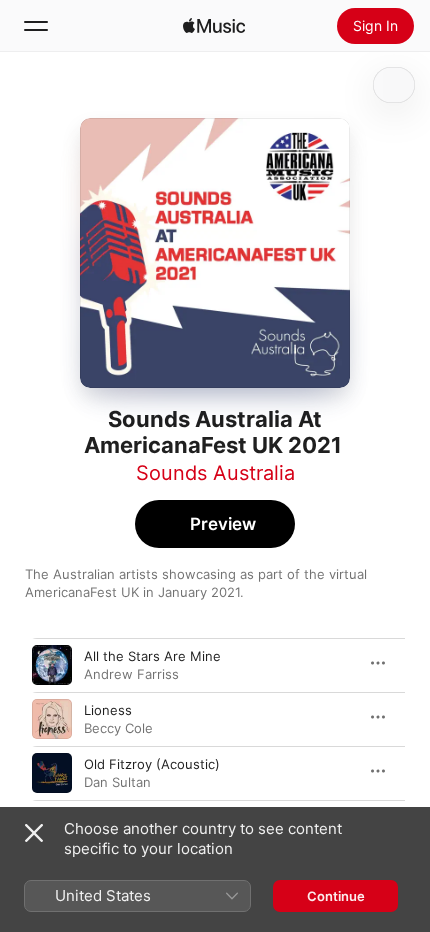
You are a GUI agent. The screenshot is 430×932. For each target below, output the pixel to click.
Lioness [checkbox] (108, 710)
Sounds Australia (215, 473)
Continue (336, 896)
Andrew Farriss (131, 674)
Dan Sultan (117, 782)
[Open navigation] (36, 26)
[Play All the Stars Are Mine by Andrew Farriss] (52, 665)
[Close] (34, 833)
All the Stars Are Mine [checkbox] (152, 656)
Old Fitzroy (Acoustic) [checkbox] (152, 764)
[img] (214, 26)
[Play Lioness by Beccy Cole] (52, 719)
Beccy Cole (118, 728)
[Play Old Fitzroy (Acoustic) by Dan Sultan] (52, 773)
